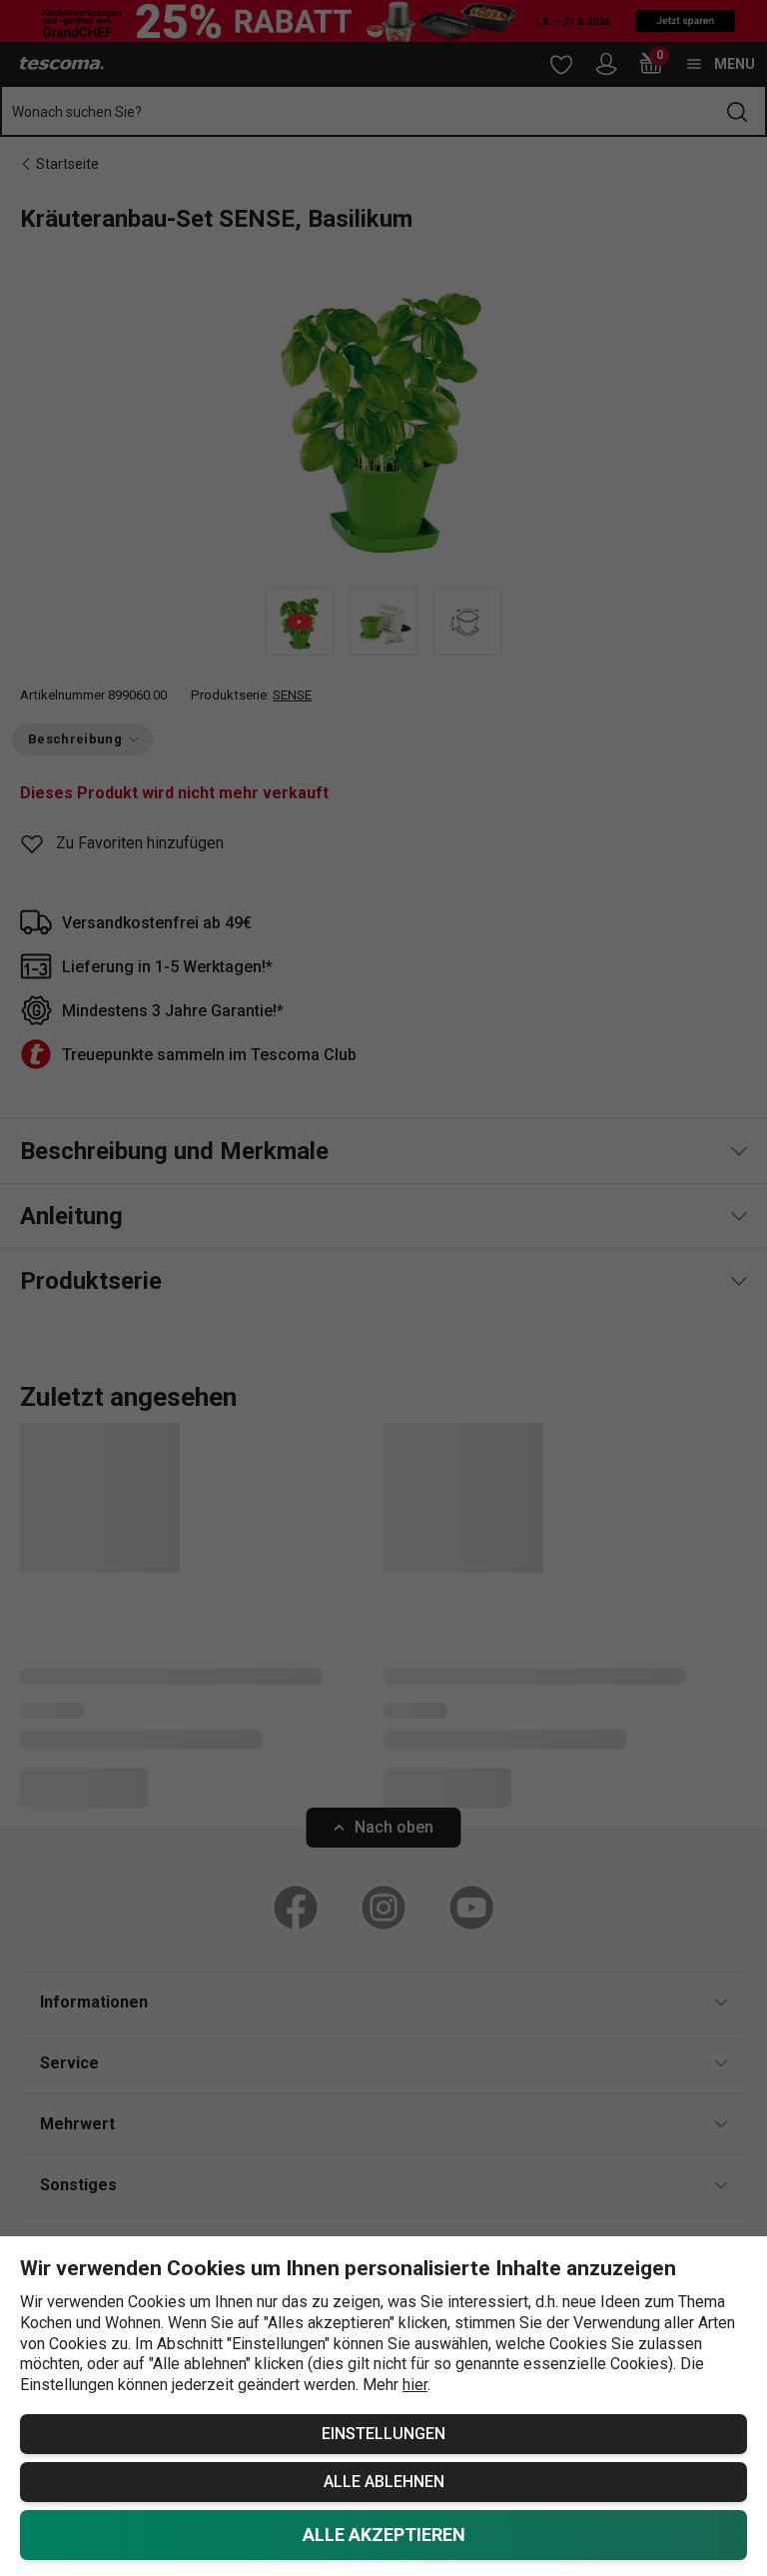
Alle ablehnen (384, 2482)
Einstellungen (383, 2434)
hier (415, 2385)
